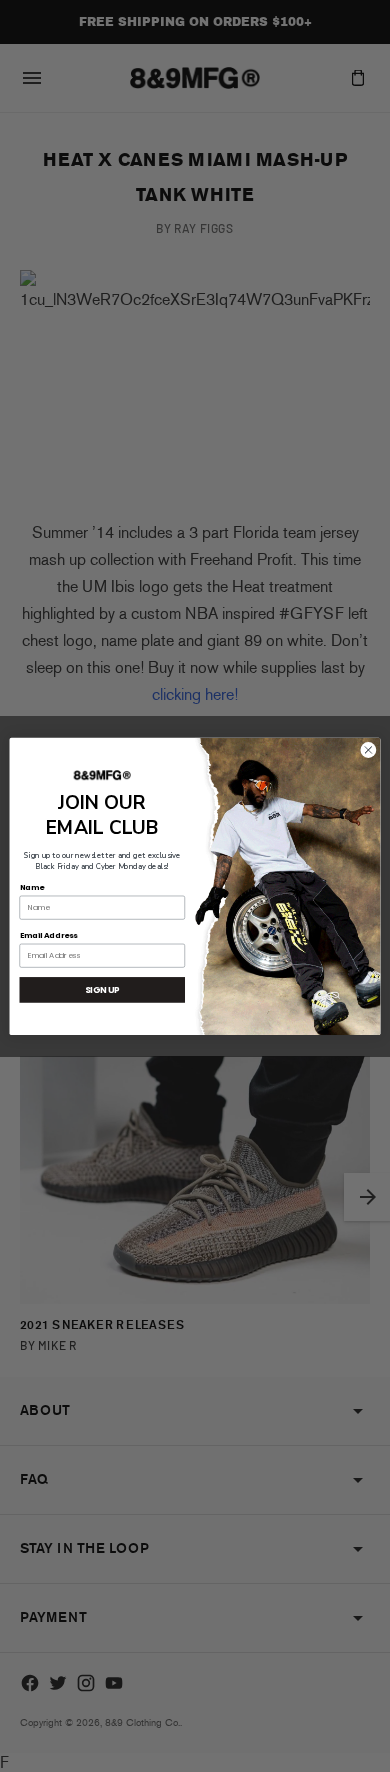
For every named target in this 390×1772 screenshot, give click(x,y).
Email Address (49, 934)
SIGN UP (102, 989)
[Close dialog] (368, 749)
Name (32, 886)
